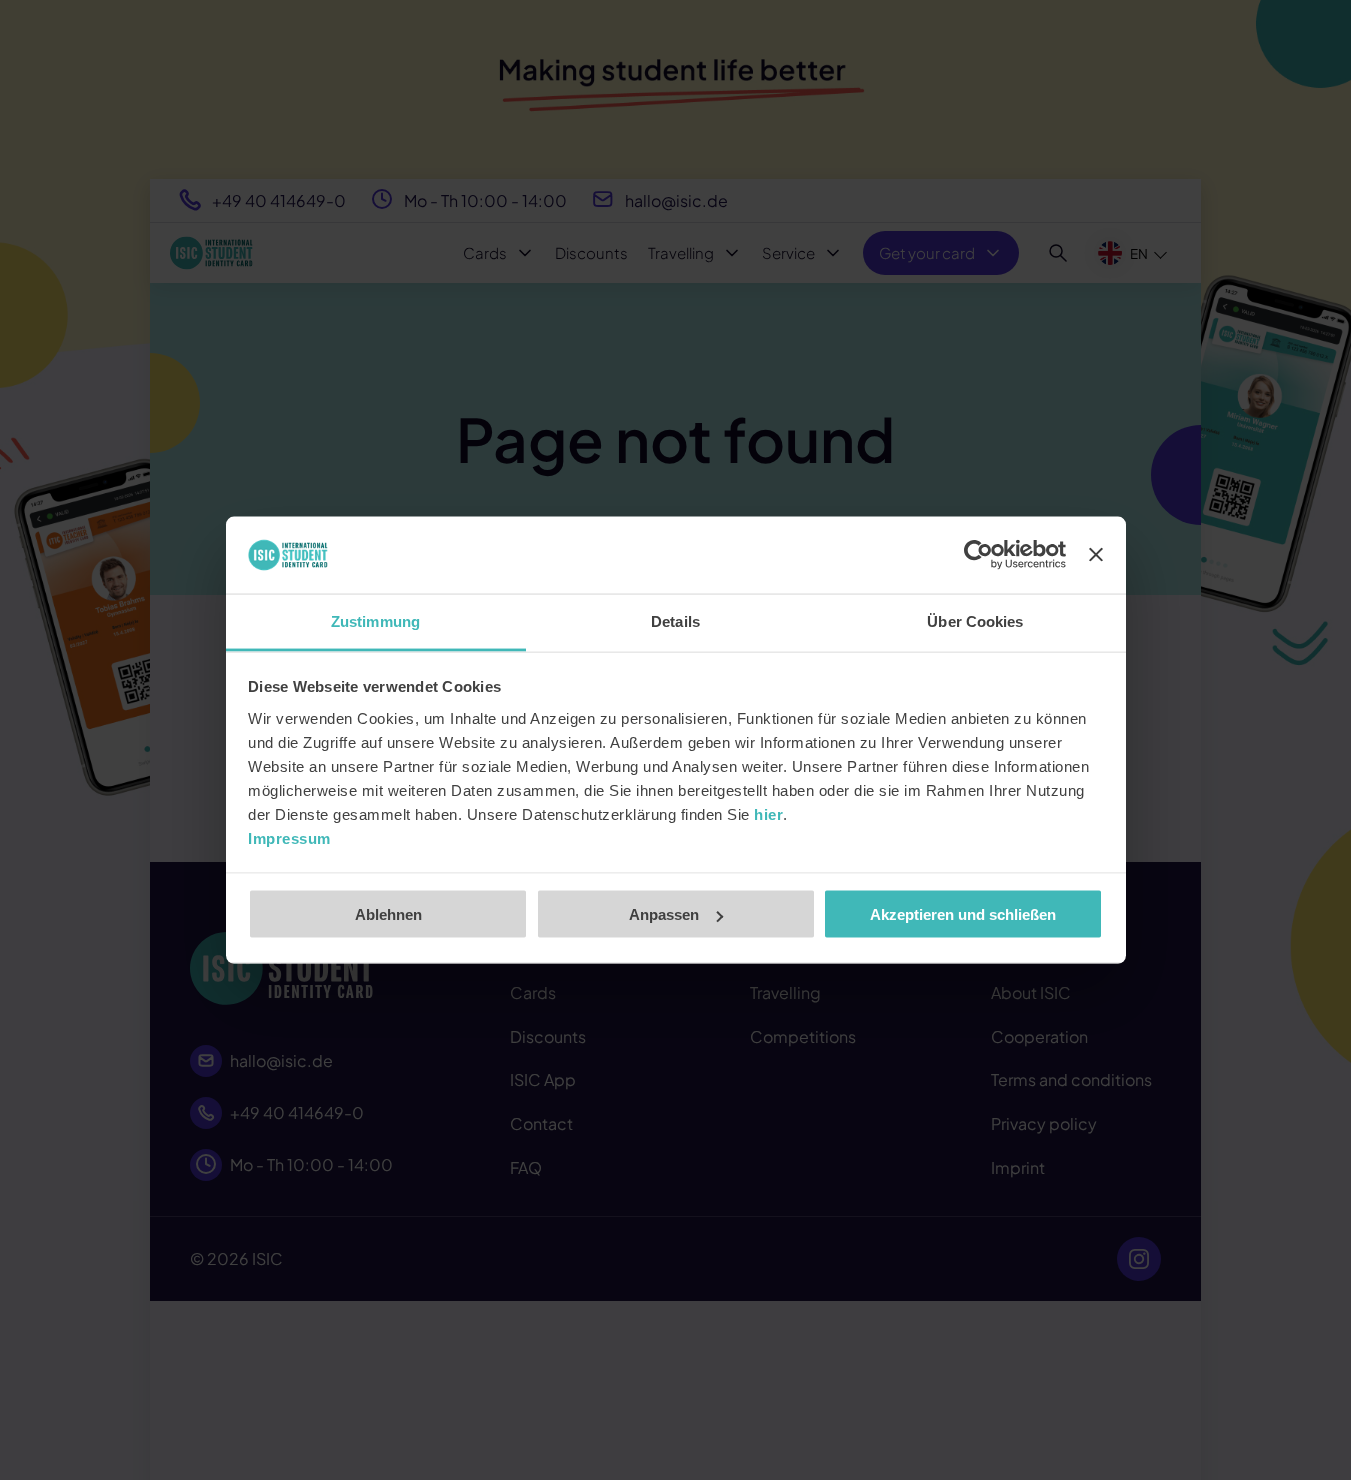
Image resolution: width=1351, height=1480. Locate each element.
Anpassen (664, 914)
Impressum (289, 837)
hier (768, 813)
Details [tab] (675, 620)
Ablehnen (388, 914)
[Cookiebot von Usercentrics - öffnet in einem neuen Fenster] (978, 555)
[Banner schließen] (1096, 555)
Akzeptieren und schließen (963, 914)
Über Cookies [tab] (975, 620)
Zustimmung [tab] (375, 620)
